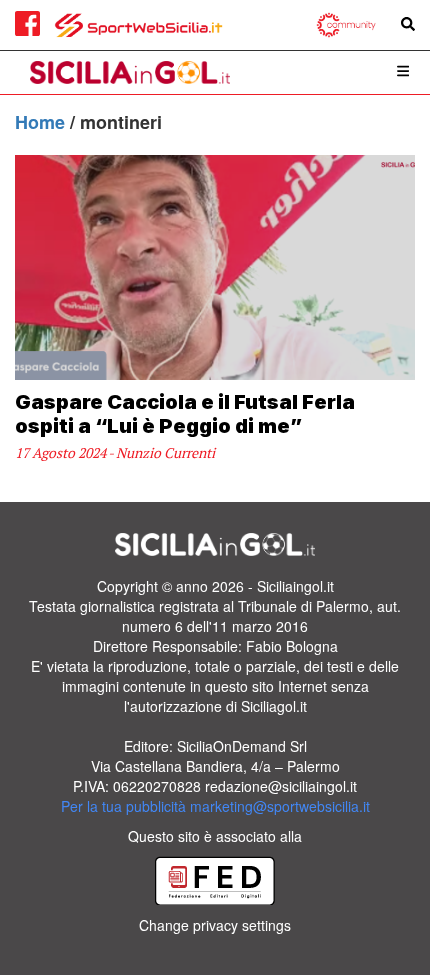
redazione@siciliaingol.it (281, 786)
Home (42, 122)
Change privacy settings (215, 925)
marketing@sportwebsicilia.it (280, 806)
